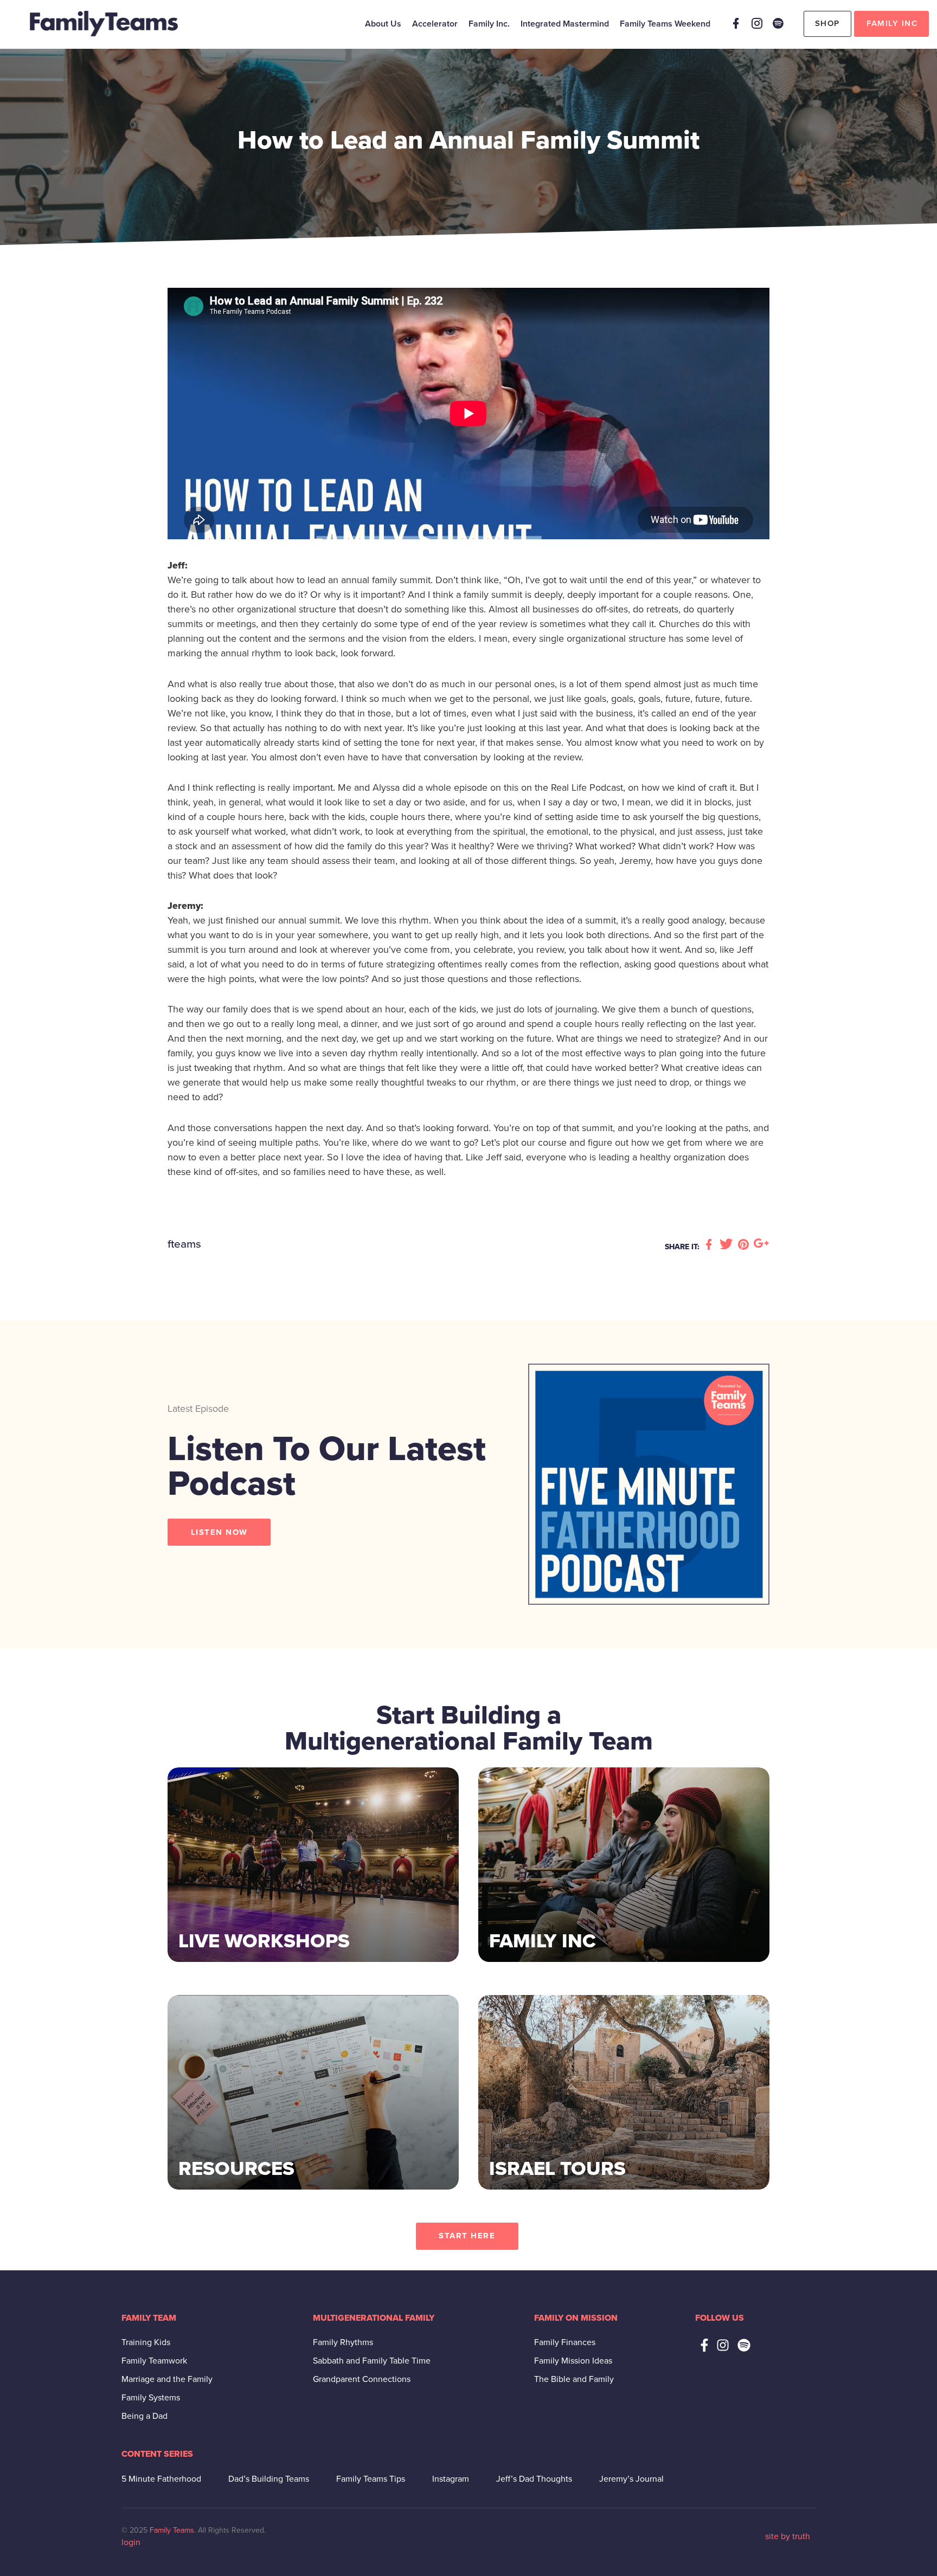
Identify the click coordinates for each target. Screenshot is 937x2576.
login (131, 2542)
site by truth (788, 2536)
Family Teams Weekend (665, 24)
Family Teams (172, 2530)
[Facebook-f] (704, 2345)
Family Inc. (489, 24)
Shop (827, 23)
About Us (383, 24)
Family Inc (892, 23)
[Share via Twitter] (728, 1245)
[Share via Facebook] (710, 1245)
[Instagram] (757, 23)
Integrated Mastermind (565, 24)
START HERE (467, 2236)
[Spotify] (778, 23)
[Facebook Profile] (736, 23)
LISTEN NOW (219, 1532)
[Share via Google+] (761, 1245)
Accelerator (435, 24)
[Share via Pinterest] (745, 1245)
